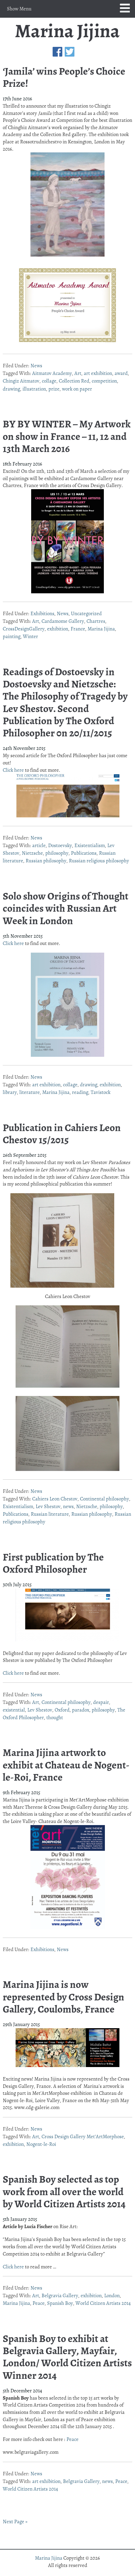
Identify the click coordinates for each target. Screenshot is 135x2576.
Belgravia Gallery (60, 2295)
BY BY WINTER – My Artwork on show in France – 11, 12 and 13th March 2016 (67, 436)
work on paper (77, 389)
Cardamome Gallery (63, 621)
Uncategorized (86, 613)
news (68, 1506)
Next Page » (15, 2521)
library (10, 1092)
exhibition (58, 629)
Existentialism (90, 845)
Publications (84, 853)
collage (49, 381)
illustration (34, 389)
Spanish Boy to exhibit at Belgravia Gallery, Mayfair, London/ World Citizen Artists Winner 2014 (67, 2357)
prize (54, 389)
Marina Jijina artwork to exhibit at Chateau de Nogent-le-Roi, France (66, 1765)
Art (78, 373)
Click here (13, 770)
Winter (30, 636)
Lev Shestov (48, 1506)
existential (14, 1710)
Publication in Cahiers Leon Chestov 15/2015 (62, 1134)
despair (101, 1702)
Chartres (96, 621)
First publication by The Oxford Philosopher (53, 1563)
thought (55, 1717)
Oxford (62, 1710)
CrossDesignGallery (24, 629)
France (78, 629)
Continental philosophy (105, 1499)
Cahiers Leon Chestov (55, 1499)
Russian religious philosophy (99, 861)
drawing (11, 389)
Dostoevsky (60, 845)
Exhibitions (42, 613)
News (36, 366)
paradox (81, 1710)
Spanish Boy (60, 2303)
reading (80, 1092)
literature (30, 1092)
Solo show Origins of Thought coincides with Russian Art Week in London (66, 908)
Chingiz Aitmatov (21, 381)
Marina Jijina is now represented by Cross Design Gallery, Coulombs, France (64, 1997)
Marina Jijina (67, 32)
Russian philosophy (46, 861)
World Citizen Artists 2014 (103, 2303)
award (121, 373)
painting (12, 636)
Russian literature (50, 1514)
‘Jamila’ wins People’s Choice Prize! (64, 77)
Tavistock (101, 1092)
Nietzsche (32, 853)
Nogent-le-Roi (41, 2144)
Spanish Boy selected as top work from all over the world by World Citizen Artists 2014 (64, 2192)
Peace (39, 2303)
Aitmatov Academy (52, 373)
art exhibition (98, 373)
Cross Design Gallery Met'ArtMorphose (83, 2136)
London (112, 2295)
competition (104, 381)
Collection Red (74, 381)
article (39, 845)
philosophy (57, 853)
